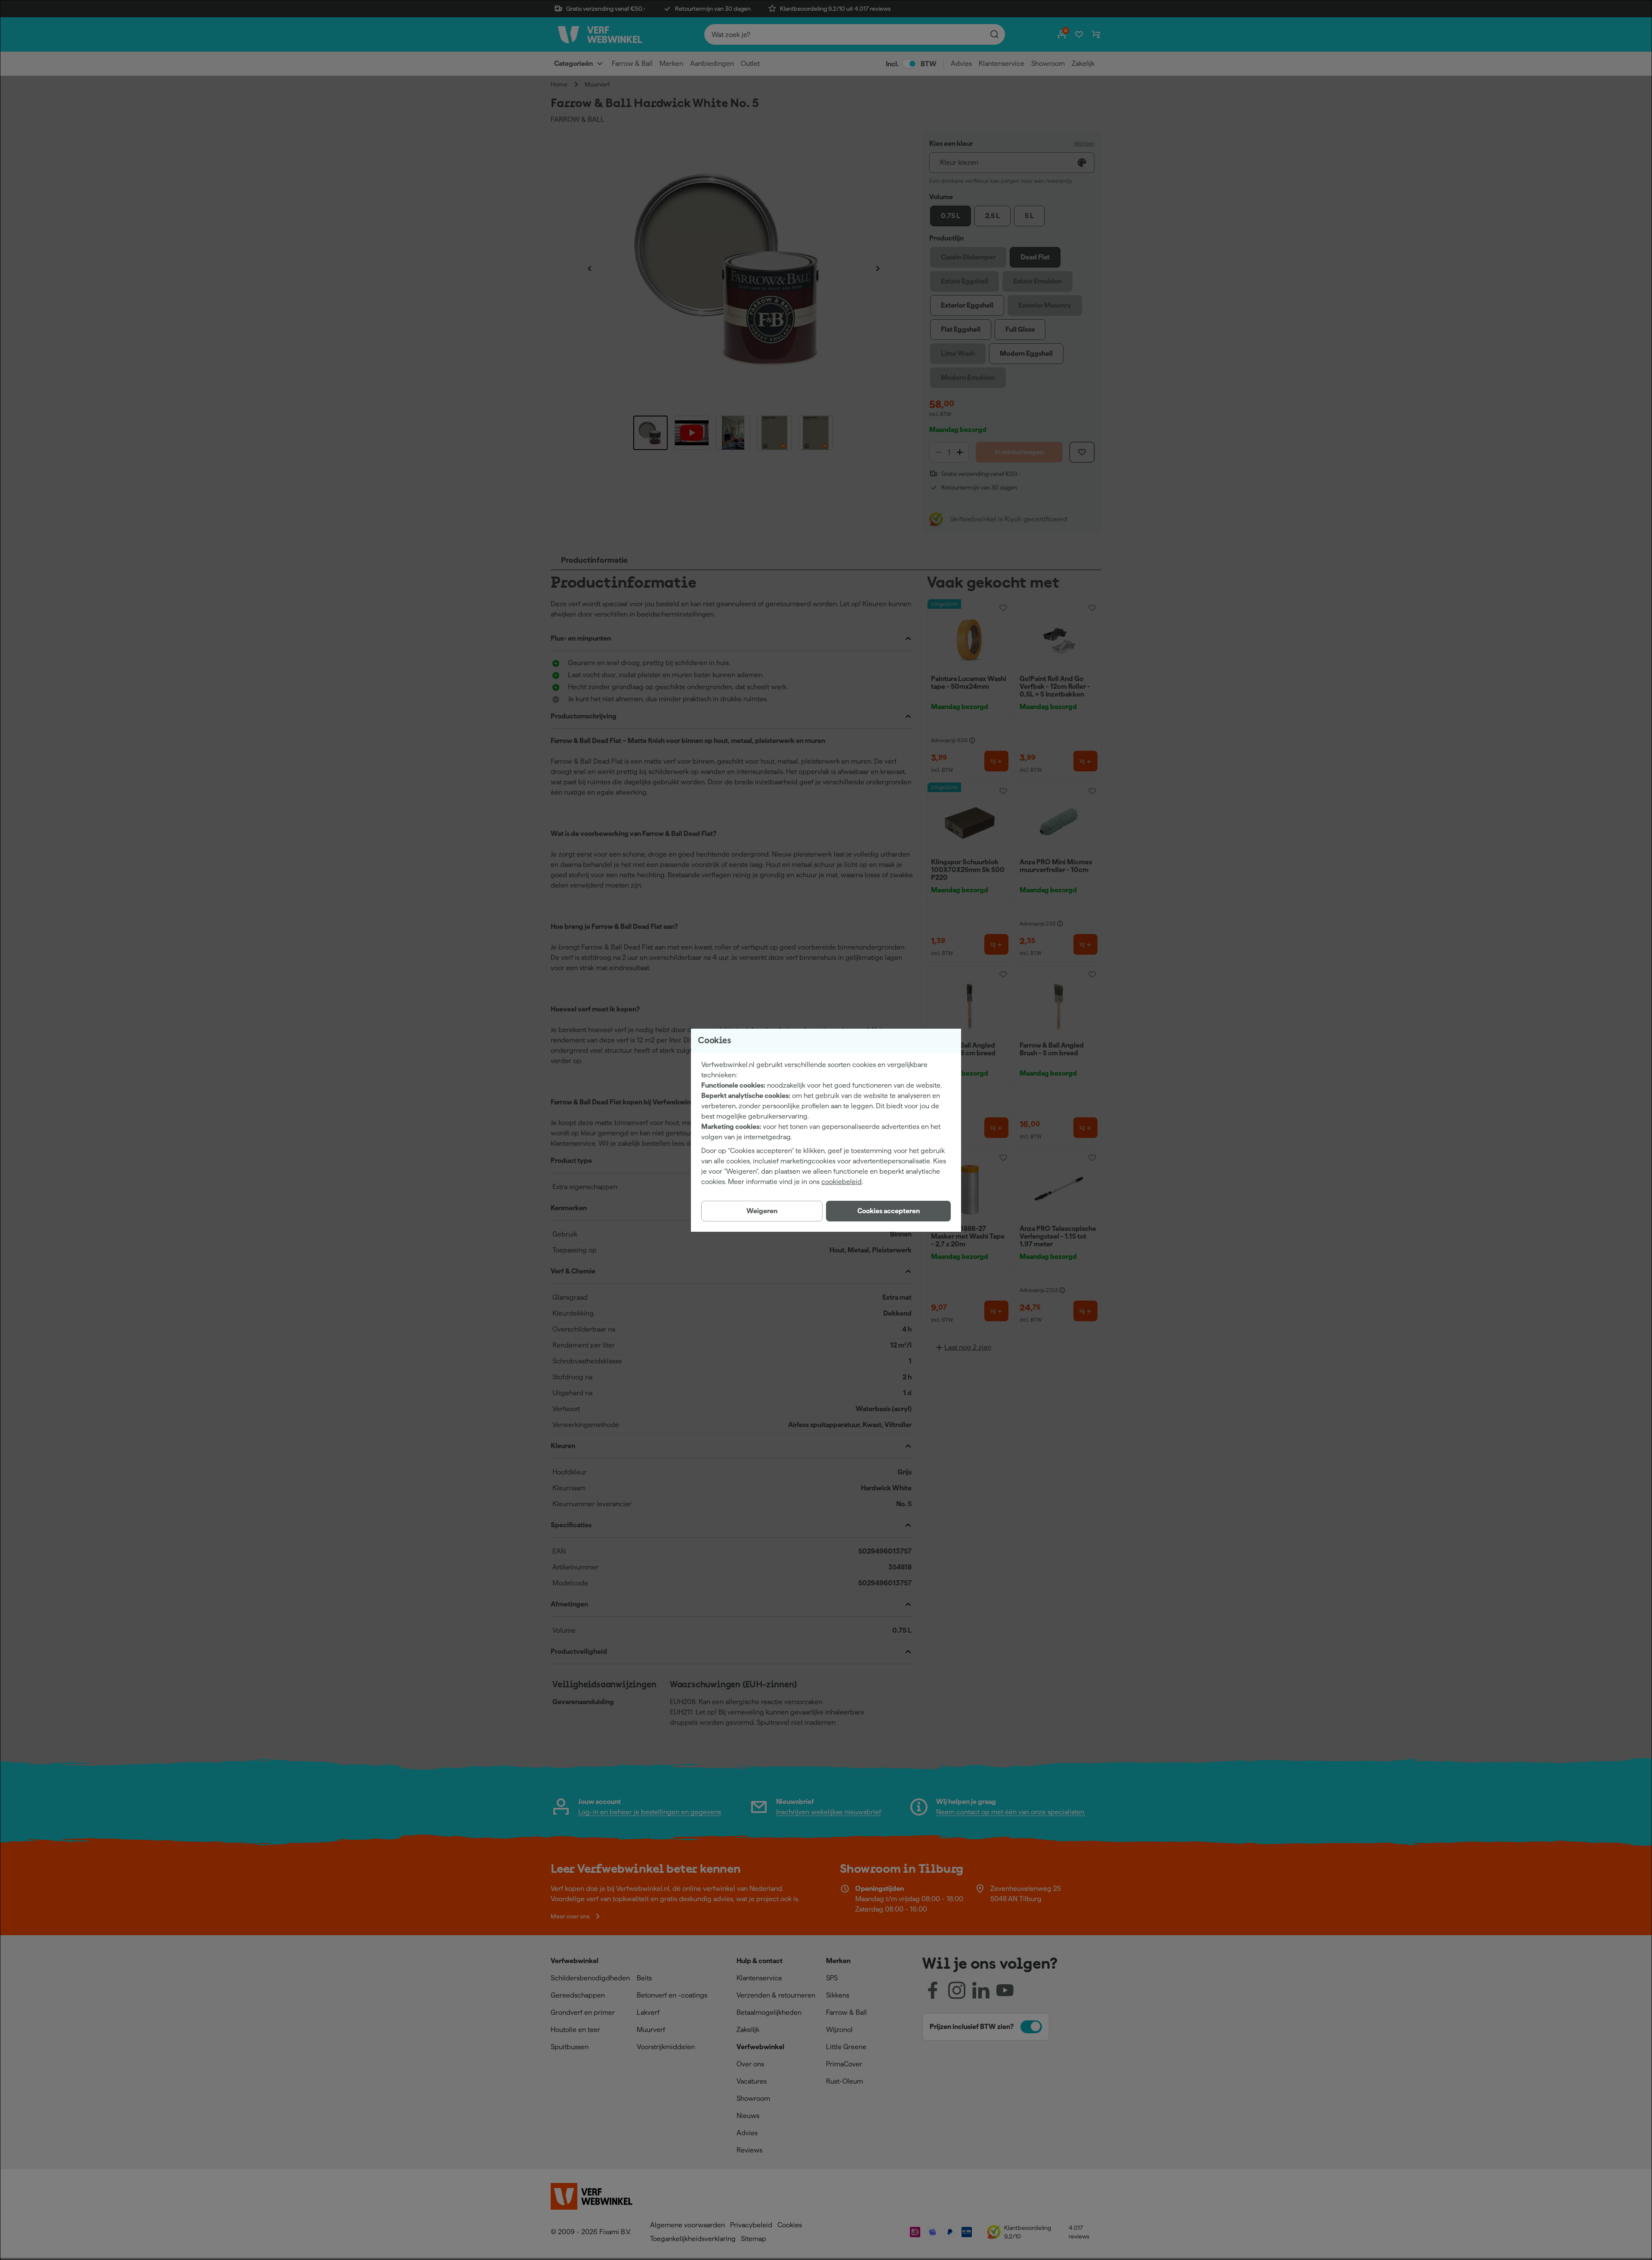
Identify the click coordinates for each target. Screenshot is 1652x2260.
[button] (888, 1211)
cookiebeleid (841, 1182)
